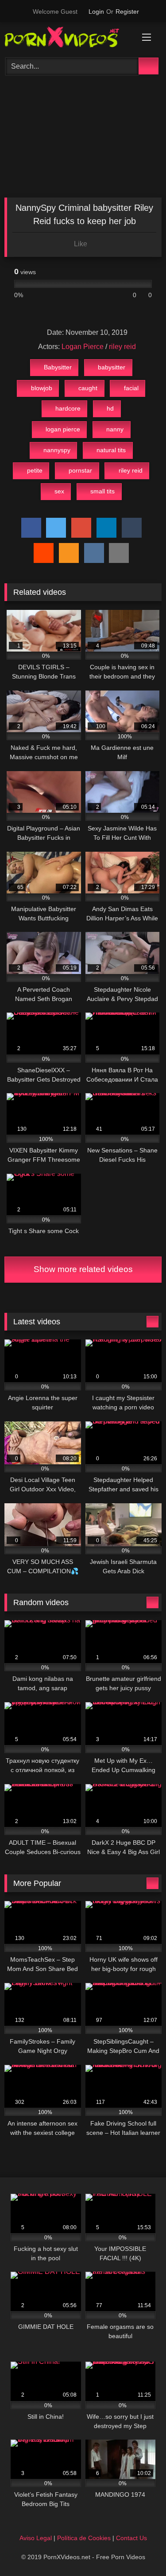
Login (96, 12)
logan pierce (63, 429)
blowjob (42, 388)
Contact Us (131, 2538)
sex (59, 491)
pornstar (80, 470)
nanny (115, 429)
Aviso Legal (36, 2538)
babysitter (112, 367)
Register (127, 12)
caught (88, 388)
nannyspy (57, 450)
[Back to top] (139, 2550)
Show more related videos (83, 1269)
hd (110, 408)
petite (35, 470)
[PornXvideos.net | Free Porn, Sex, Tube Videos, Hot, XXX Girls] (68, 39)
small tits (102, 491)
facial (131, 388)
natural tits (111, 450)
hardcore (68, 408)
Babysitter (58, 367)
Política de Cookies (84, 2538)
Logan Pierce (83, 347)
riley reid (122, 347)
